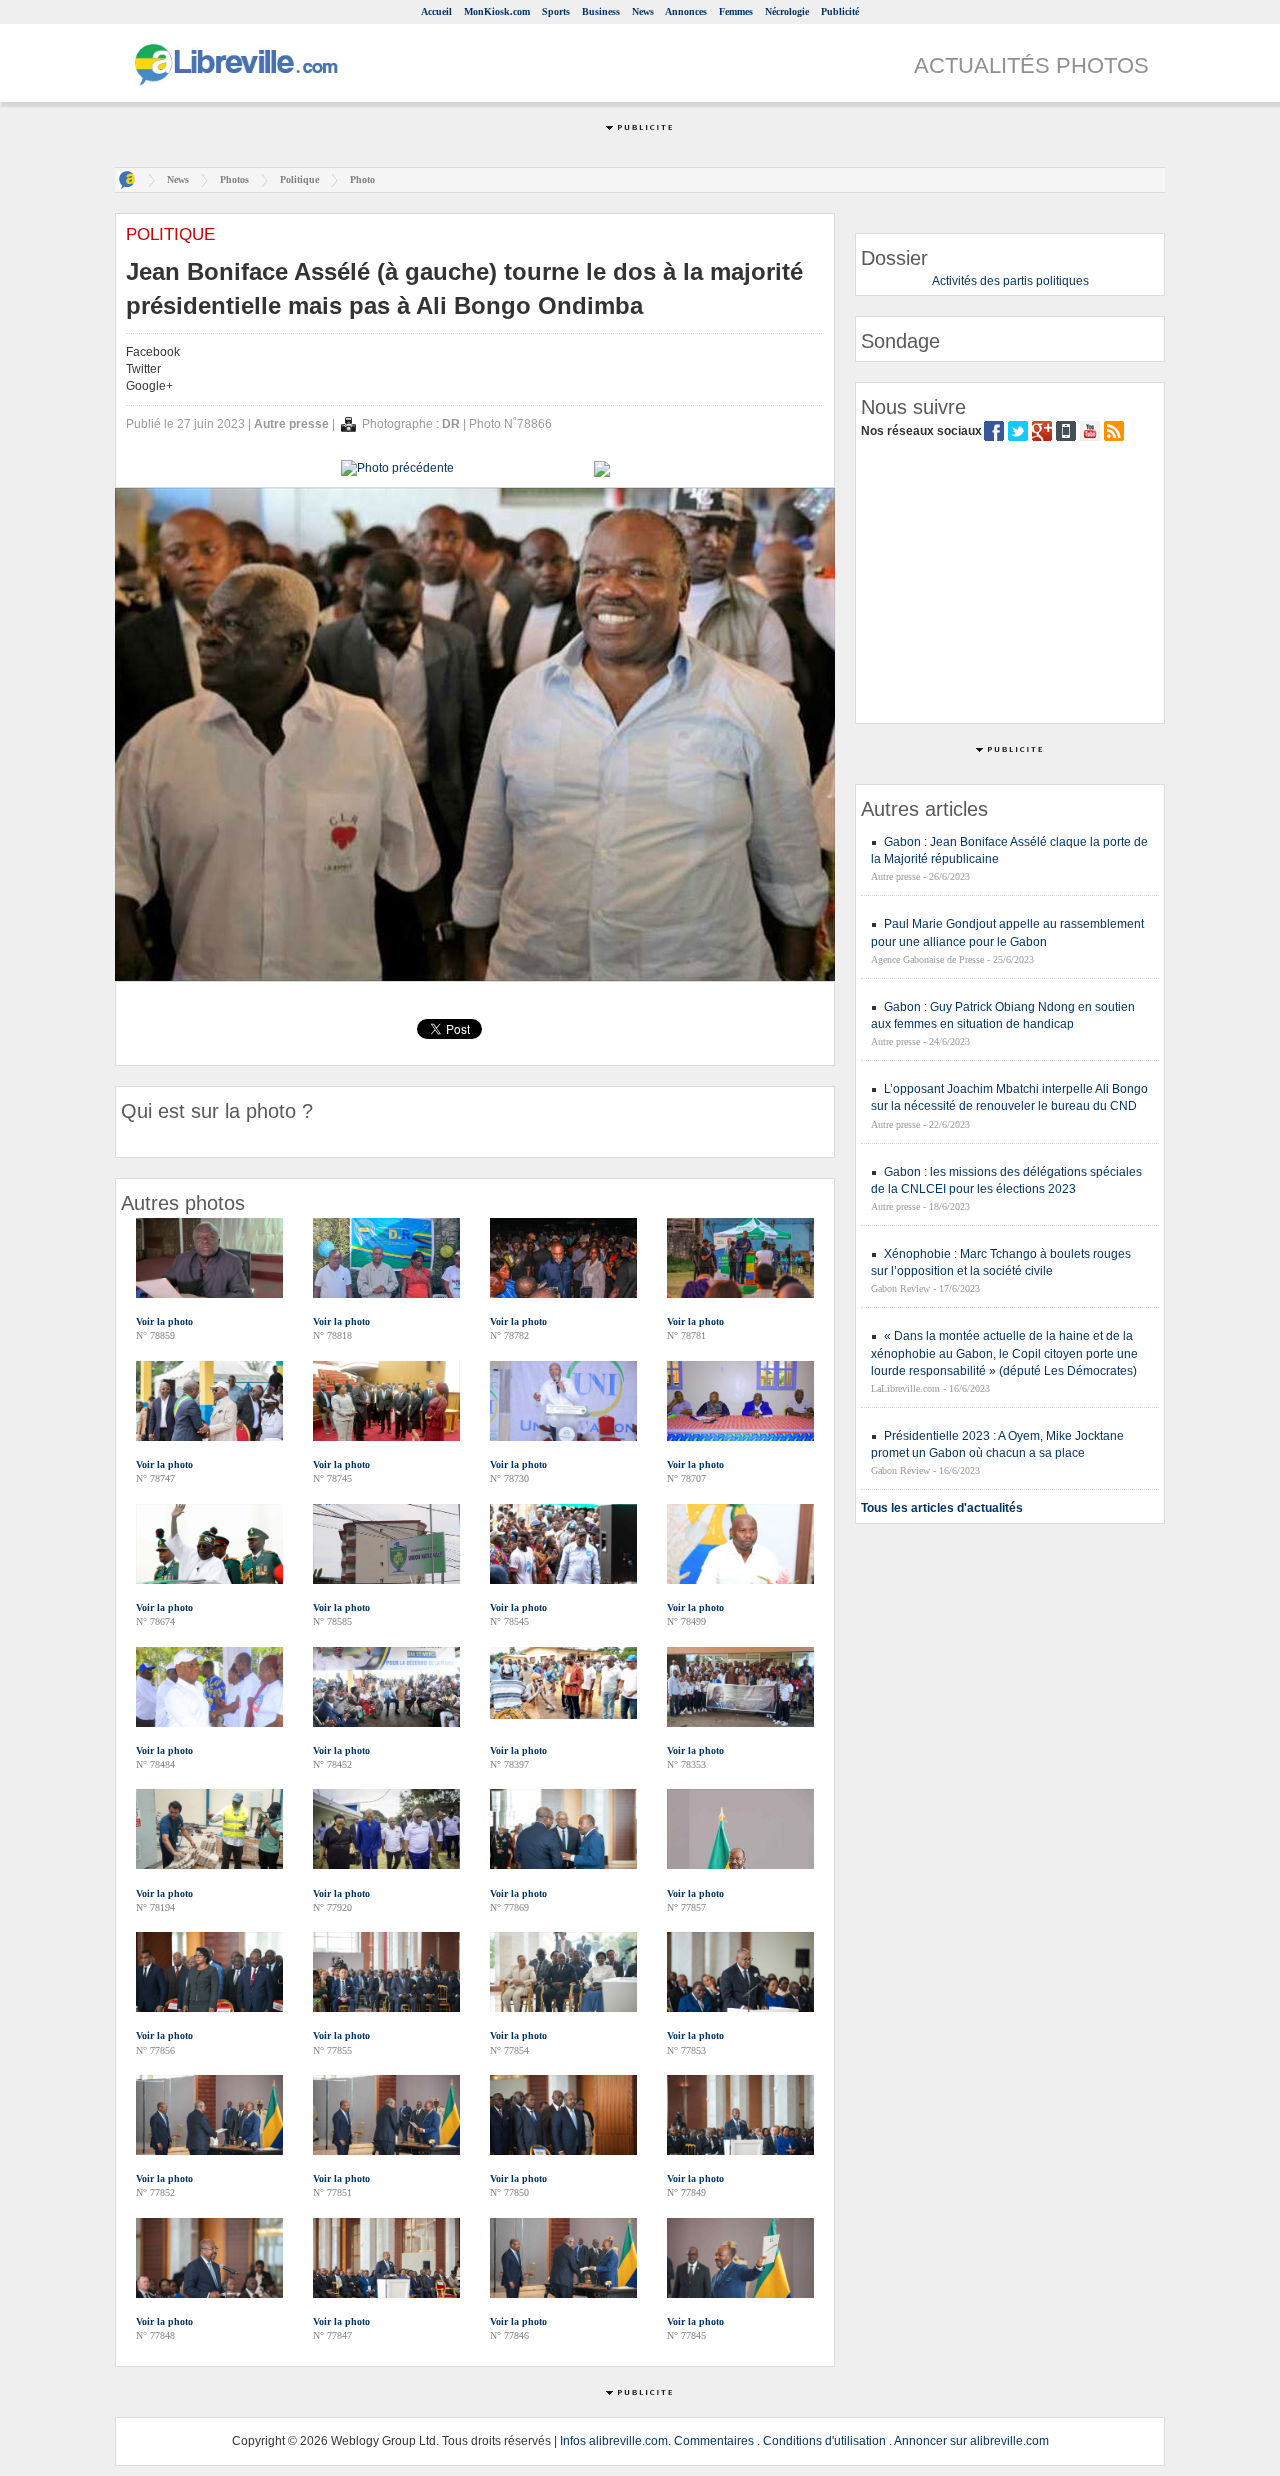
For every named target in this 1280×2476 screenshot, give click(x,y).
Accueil (436, 11)
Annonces (686, 11)
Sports (556, 11)
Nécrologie (787, 11)
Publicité (840, 11)
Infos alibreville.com (614, 2441)
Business (601, 11)
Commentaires (714, 2441)
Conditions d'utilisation (824, 2441)
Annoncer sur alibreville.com (971, 2441)
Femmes (736, 11)
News (643, 11)
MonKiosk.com (497, 11)
